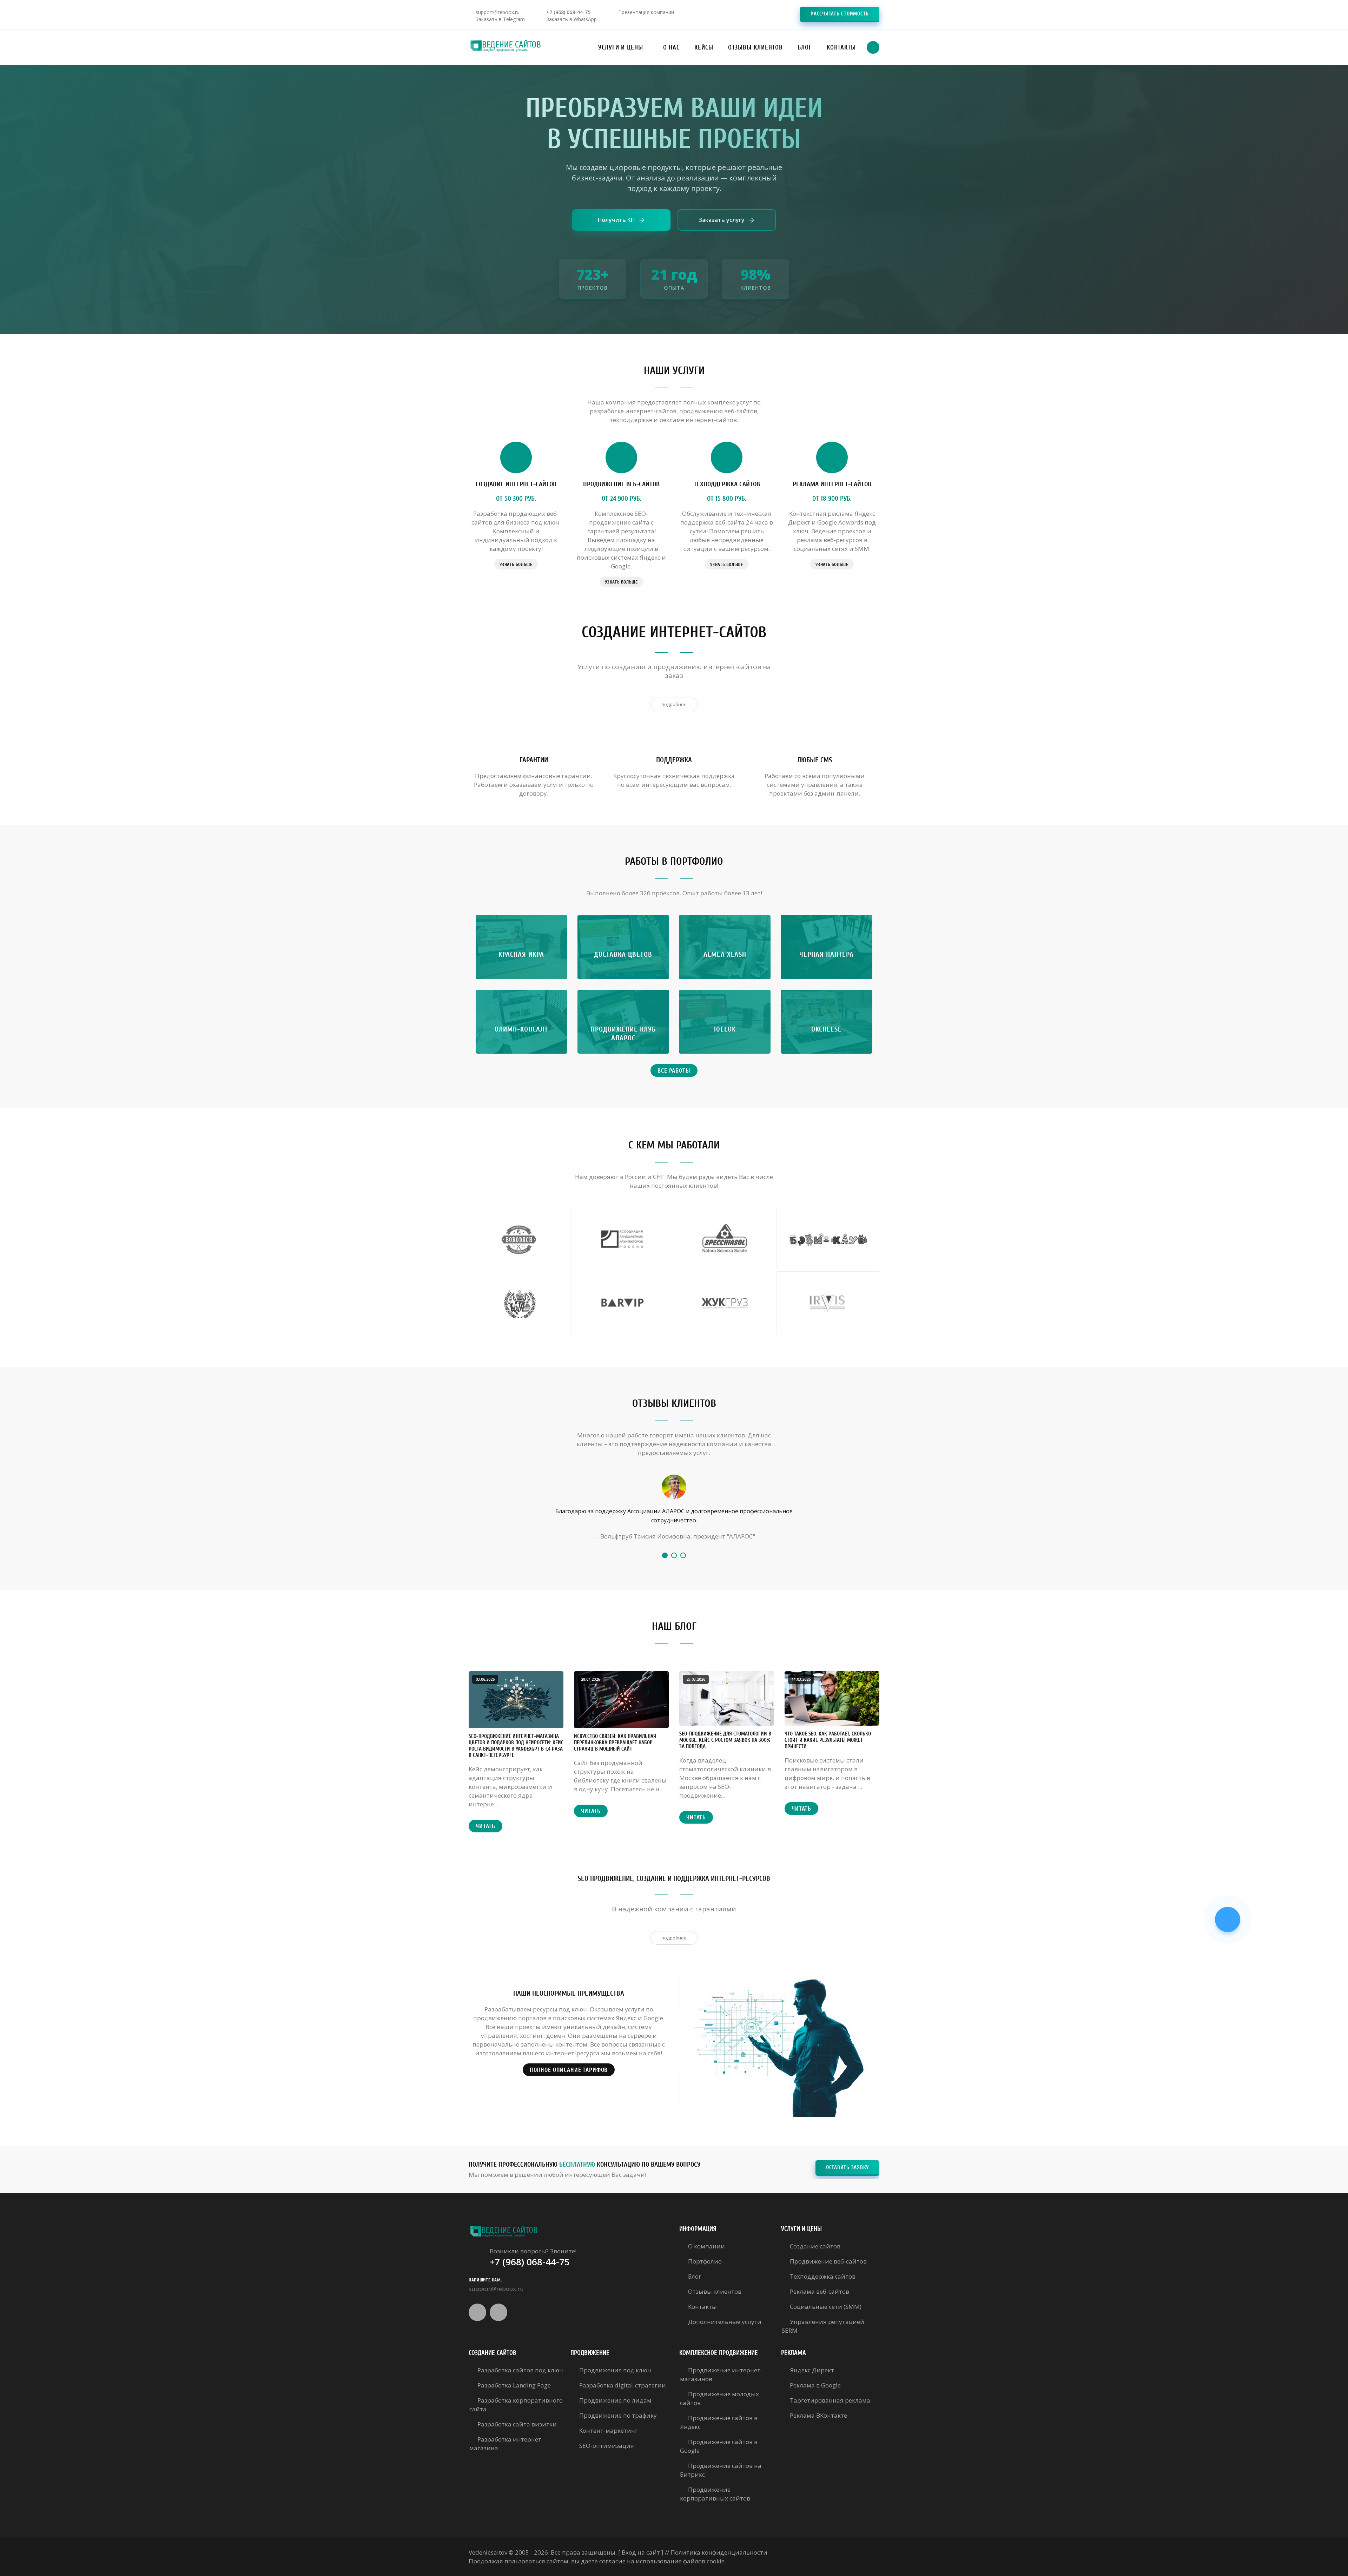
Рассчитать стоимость (840, 14)
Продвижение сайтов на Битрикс (721, 2470)
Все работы (674, 1071)
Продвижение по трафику (618, 2415)
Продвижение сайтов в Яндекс (719, 2422)
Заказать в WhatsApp (571, 19)
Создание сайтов (815, 2246)
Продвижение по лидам (615, 2400)
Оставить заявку (847, 2167)
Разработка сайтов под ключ (520, 2370)
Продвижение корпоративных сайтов (715, 2494)
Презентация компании (646, 12)
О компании (706, 2246)
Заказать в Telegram (500, 19)
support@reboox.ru (498, 12)
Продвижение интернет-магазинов (721, 2374)
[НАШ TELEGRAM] (1228, 1919)
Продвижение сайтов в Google (719, 2446)
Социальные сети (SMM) (826, 2307)
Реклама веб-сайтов (820, 2291)
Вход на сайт (641, 2552)
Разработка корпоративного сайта (516, 2405)
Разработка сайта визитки (517, 2424)
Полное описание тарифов (569, 2070)
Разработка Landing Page (514, 2385)
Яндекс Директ (812, 2370)
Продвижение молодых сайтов (719, 2398)
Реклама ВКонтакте (818, 2415)
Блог (695, 2276)
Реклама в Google (815, 2385)
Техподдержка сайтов (823, 2276)
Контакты (702, 2307)
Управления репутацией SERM (823, 2326)
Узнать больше (516, 564)
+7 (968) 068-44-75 (568, 12)
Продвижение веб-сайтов (828, 2261)
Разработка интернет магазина (505, 2444)
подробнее (674, 704)
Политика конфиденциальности (719, 2552)
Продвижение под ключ (615, 2370)
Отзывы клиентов (715, 2291)
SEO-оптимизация (607, 2446)
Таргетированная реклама (830, 2400)
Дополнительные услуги (725, 2322)
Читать (485, 1826)
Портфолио (705, 2261)
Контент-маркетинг (609, 2430)
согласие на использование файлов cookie (662, 2561)
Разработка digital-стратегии (623, 2385)
